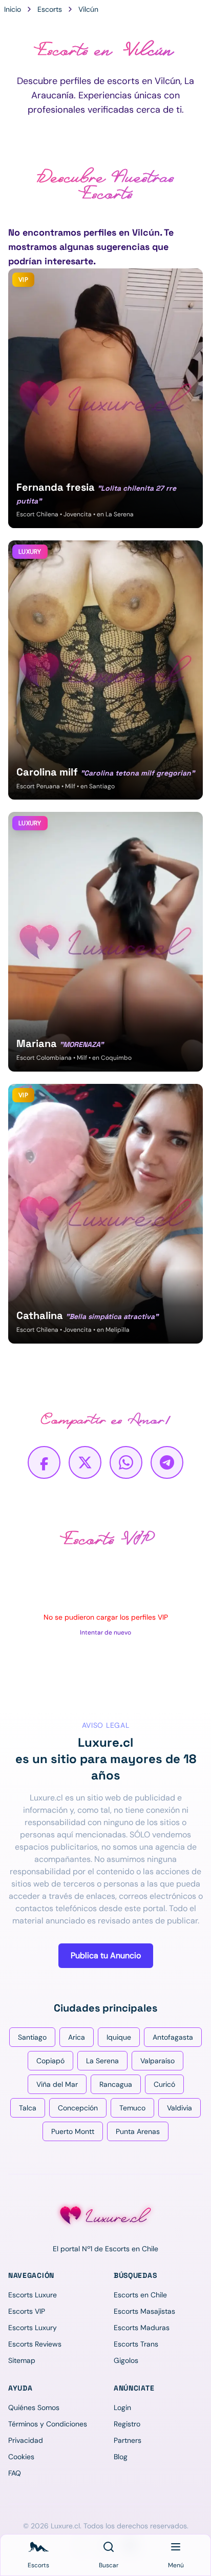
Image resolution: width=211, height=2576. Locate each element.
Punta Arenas (138, 2131)
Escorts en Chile (140, 2295)
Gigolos (126, 2360)
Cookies (21, 2457)
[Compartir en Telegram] (167, 1462)
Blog (121, 2457)
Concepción (78, 2108)
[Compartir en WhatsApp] (126, 1462)
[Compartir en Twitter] (85, 1462)
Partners (128, 2440)
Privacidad (26, 2440)
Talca (28, 2108)
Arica (77, 2037)
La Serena (102, 2061)
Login (122, 2407)
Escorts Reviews (35, 2344)
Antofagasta (173, 2037)
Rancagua (116, 2084)
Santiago (32, 2037)
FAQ (15, 2473)
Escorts (50, 9)
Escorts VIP (27, 2311)
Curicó (164, 2084)
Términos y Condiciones (48, 2424)
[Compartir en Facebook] (44, 1462)
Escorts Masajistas (144, 2311)
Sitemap (22, 2360)
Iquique (119, 2037)
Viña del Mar (57, 2084)
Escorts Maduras (142, 2328)
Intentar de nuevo (105, 1632)
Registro (127, 2424)
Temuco (132, 2108)
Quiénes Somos (34, 2407)
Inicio (13, 9)
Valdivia (180, 2108)
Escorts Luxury (33, 2328)
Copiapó (50, 2061)
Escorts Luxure (33, 2295)
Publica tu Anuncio (106, 1955)
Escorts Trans (136, 2344)
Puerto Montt (73, 2131)
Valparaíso (157, 2061)
